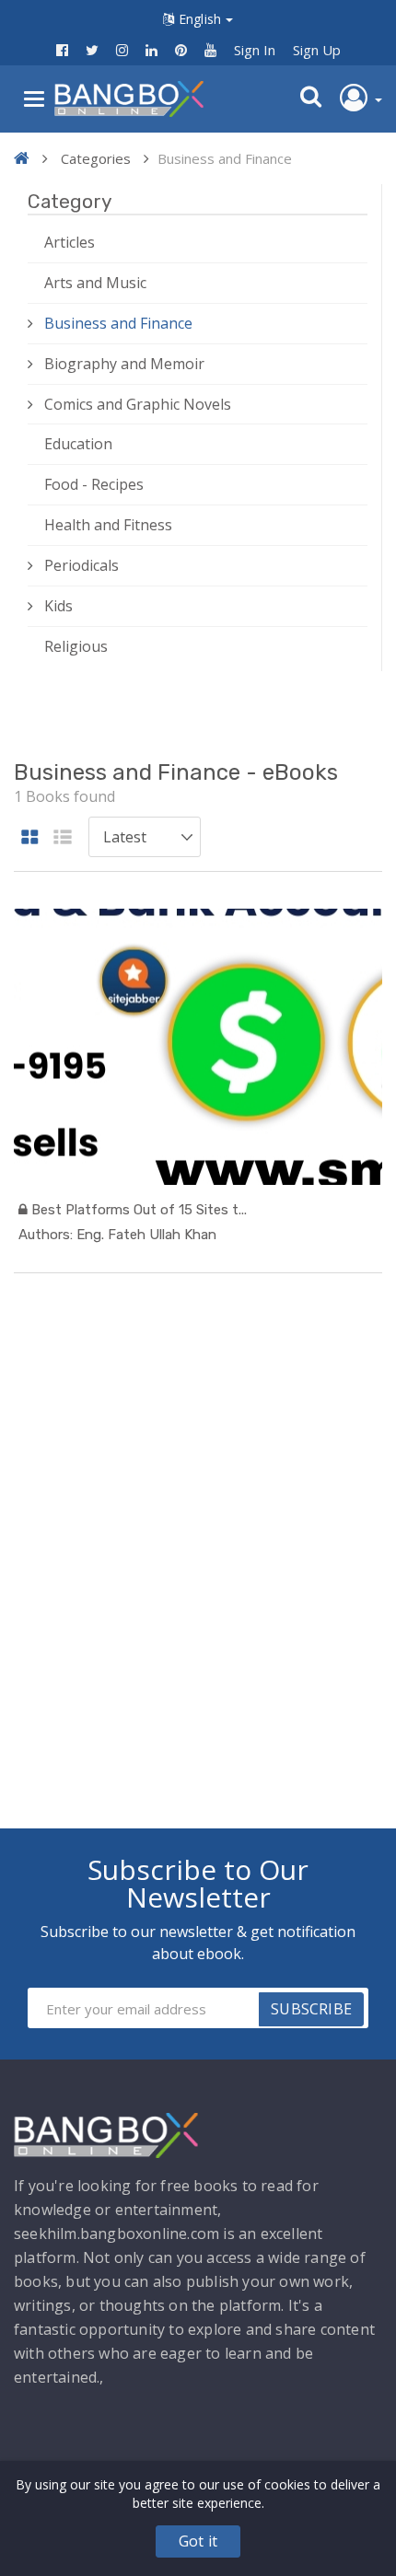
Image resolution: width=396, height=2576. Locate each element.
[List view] (63, 838)
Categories (96, 158)
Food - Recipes (94, 484)
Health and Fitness (108, 525)
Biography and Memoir (124, 364)
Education (78, 444)
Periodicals (82, 565)
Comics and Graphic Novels (138, 404)
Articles (70, 242)
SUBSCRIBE (311, 2009)
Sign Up (317, 50)
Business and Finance (118, 323)
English (200, 19)
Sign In (255, 50)
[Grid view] (30, 838)
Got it (198, 2541)
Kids (58, 606)
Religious (76, 646)
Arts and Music (95, 283)
